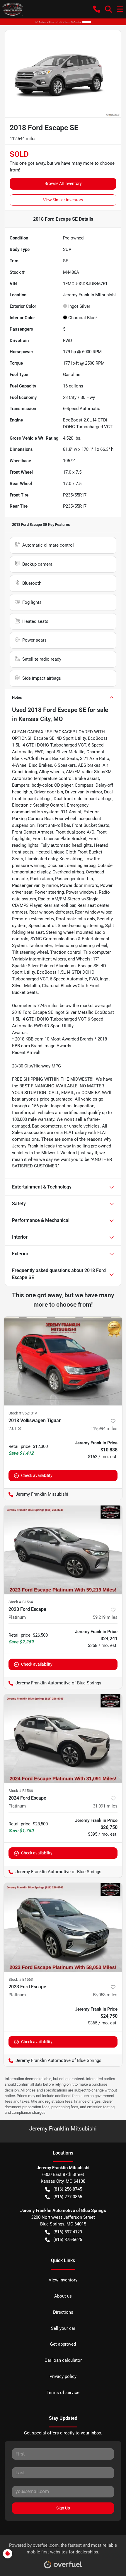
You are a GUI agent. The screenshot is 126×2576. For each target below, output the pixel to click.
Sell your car (63, 2328)
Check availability (37, 1475)
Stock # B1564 (21, 1602)
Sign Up (63, 2508)
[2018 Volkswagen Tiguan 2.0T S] (63, 1361)
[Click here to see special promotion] (63, 22)
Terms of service (63, 2393)
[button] (97, 9)
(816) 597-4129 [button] (68, 2232)
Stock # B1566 (21, 1791)
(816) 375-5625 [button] (68, 2240)
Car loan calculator (63, 2360)
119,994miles (104, 1429)
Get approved (63, 2344)
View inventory (63, 2280)
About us (63, 2296)
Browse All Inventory (63, 183)
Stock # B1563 (21, 1979)
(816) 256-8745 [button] (68, 2189)
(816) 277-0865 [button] (68, 2197)
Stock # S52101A (23, 1413)
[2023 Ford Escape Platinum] (63, 1550)
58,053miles (105, 1995)
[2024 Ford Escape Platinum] (63, 1738)
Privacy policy (63, 2376)
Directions (63, 2312)
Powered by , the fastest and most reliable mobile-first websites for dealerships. (63, 2549)
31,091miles (105, 1806)
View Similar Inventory (63, 200)
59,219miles (105, 1617)
